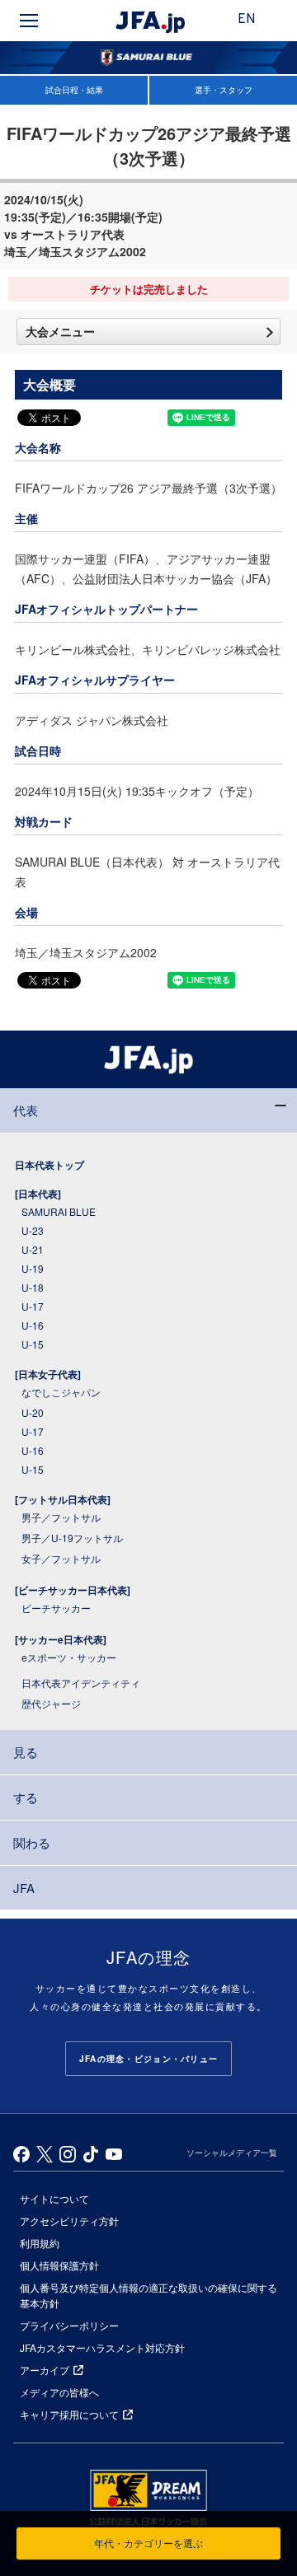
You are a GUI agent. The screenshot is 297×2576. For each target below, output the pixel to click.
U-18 (33, 1287)
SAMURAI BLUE (59, 1211)
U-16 (33, 1325)
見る (26, 1752)
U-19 (33, 1268)
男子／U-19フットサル (72, 1538)
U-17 (33, 1306)
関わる (32, 1842)
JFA (24, 1888)
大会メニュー (60, 331)
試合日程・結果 (74, 90)
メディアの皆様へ (59, 2392)
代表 (26, 1110)
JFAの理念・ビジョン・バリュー (148, 2059)
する (26, 1797)
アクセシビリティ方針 (69, 2221)
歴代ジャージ (51, 1703)
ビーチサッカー (56, 1608)
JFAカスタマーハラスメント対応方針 (102, 2347)
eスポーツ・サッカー (69, 1657)
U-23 (33, 1230)
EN (247, 20)
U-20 (33, 1412)
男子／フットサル (61, 1517)
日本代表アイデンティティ (81, 1683)
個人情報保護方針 (59, 2265)
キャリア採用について (69, 2414)
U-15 (33, 1344)
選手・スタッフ (224, 90)
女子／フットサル (61, 1558)
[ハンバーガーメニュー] (29, 21)
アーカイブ (45, 2370)
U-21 (33, 1249)
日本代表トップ (49, 1165)
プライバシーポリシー (69, 2325)
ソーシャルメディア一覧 (232, 2153)
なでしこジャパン (61, 1392)
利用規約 (40, 2243)
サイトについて (54, 2198)
